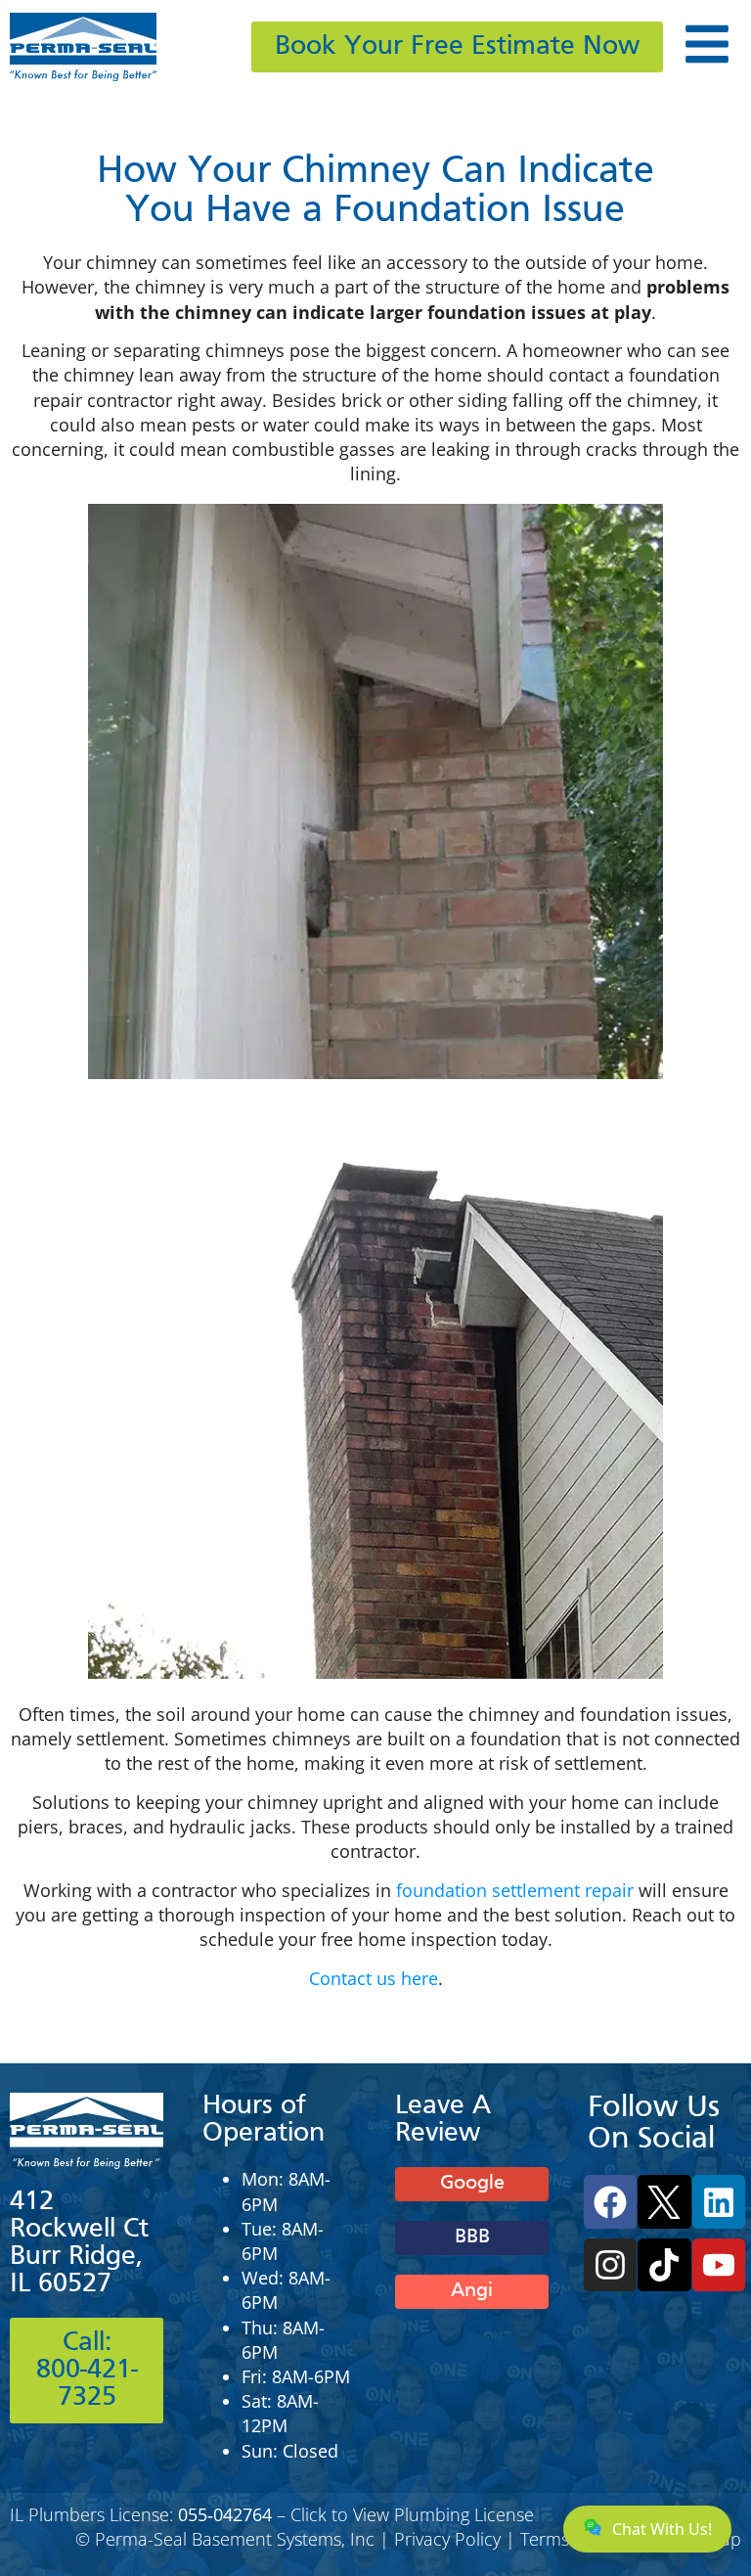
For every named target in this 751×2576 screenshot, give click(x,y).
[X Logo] (664, 2201)
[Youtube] (719, 2265)
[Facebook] (610, 2201)
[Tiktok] (664, 2265)
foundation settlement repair (515, 1890)
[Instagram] (610, 2265)
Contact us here (374, 1978)
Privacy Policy (447, 2539)
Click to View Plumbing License (412, 2514)
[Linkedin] (719, 2201)
